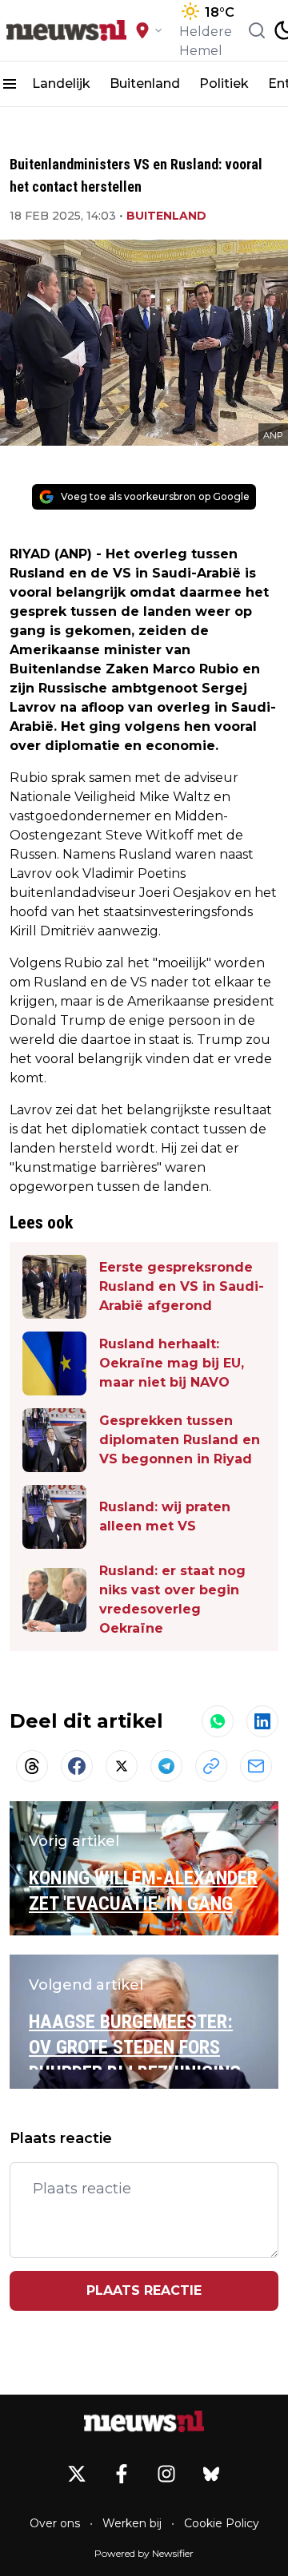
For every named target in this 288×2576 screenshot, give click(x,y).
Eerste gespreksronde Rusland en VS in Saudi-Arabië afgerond (182, 1286)
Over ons (55, 2523)
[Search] (257, 30)
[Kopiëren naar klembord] (211, 1766)
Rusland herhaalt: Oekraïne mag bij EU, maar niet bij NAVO (172, 1363)
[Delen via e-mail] (256, 1766)
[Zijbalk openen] (10, 84)
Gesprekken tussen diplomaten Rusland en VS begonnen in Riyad (180, 1440)
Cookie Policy (222, 2523)
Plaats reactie (144, 2290)
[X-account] (77, 2474)
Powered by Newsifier (144, 2553)
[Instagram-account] (166, 2474)
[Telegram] (166, 1766)
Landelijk (61, 83)
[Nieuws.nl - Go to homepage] (144, 2421)
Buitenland (145, 83)
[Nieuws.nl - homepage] (66, 30)
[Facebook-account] (122, 2474)
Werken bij (132, 2523)
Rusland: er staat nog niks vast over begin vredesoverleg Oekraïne (172, 1600)
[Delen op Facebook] (77, 1766)
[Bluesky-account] (211, 2474)
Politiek (224, 83)
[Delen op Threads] (32, 1766)
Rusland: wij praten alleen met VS (165, 1516)
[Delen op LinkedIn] (262, 1721)
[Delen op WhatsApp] (218, 1721)
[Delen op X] (122, 1766)
